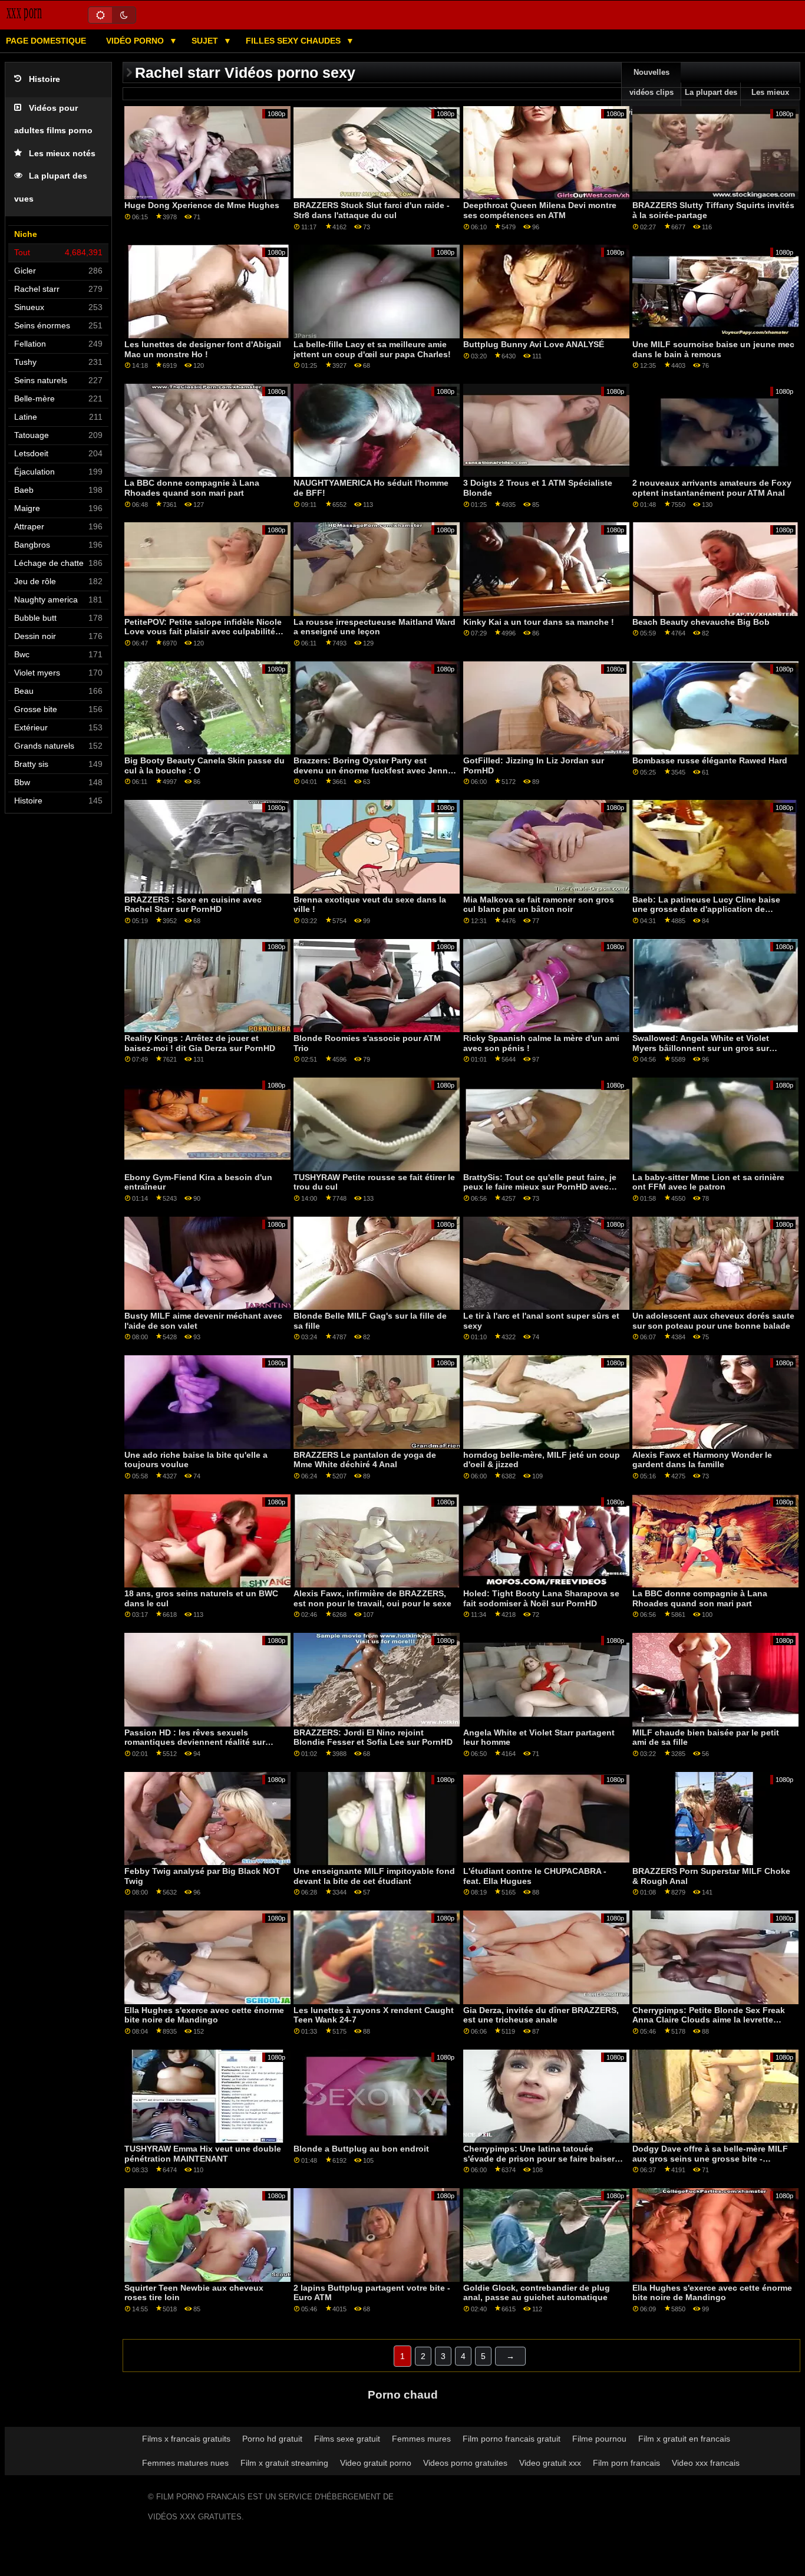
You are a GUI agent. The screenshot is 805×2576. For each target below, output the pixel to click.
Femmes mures (421, 2439)
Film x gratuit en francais (684, 2439)
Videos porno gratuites (465, 2463)
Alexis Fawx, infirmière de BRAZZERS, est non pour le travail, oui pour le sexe (372, 1598)
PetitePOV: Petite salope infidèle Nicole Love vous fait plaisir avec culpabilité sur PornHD (203, 632)
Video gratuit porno (376, 2463)
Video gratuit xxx (550, 2463)
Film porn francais (626, 2463)
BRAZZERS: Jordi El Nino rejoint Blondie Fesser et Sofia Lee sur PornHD (373, 1737)
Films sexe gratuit (347, 2439)
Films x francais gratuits (186, 2439)
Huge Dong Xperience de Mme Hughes (202, 205)
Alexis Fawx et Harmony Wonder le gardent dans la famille (702, 1460)
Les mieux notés (62, 154)
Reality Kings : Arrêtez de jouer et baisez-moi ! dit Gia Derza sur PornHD (200, 1043)
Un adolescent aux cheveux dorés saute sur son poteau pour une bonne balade (713, 1321)
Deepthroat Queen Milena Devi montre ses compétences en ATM (540, 210)
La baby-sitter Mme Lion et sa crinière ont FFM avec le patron (708, 1182)
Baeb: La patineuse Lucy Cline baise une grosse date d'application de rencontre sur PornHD (706, 909)
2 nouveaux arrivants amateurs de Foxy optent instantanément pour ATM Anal (712, 488)
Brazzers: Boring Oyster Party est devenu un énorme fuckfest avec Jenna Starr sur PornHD (373, 770)
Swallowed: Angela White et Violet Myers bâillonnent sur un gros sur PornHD (701, 1048)
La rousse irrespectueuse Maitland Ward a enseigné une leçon (375, 627)
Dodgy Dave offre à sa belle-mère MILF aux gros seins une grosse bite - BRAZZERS (710, 2158)
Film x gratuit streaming (284, 2463)
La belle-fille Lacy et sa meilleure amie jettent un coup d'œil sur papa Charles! (372, 349)
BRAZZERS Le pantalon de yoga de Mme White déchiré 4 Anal (365, 1460)
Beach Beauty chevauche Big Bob (701, 622)
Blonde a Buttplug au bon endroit (361, 2149)
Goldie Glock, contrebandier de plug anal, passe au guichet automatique (537, 2293)
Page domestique (46, 41)
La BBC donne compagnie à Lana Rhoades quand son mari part (192, 488)
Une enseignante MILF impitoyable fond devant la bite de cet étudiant (374, 1876)
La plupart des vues (711, 103)
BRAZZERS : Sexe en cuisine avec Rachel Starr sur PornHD (193, 905)
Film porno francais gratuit (512, 2439)
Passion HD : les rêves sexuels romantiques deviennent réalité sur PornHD (195, 1742)
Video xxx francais (706, 2463)
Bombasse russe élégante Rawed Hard (710, 760)
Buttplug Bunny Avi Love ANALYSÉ (534, 344)
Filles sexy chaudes (294, 41)
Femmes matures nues (185, 2463)
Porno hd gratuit (272, 2439)
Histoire (44, 79)
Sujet (206, 41)
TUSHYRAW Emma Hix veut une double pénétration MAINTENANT (203, 2154)
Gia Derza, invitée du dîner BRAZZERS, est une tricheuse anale (541, 2015)
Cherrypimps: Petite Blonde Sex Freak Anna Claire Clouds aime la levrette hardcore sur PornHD (709, 2020)
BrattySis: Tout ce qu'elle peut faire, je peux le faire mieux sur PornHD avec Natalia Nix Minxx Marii (540, 1187)
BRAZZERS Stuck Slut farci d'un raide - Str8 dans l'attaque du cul (372, 210)
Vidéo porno (136, 41)
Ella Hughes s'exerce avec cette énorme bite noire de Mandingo (204, 2015)
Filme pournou (599, 2439)
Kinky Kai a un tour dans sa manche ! (539, 622)
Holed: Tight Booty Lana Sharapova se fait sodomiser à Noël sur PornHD (541, 1598)
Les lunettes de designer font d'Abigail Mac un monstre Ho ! (203, 349)
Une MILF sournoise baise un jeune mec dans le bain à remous (713, 349)
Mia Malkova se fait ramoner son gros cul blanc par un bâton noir (539, 905)
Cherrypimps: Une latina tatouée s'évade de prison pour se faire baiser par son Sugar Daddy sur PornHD (539, 2158)
